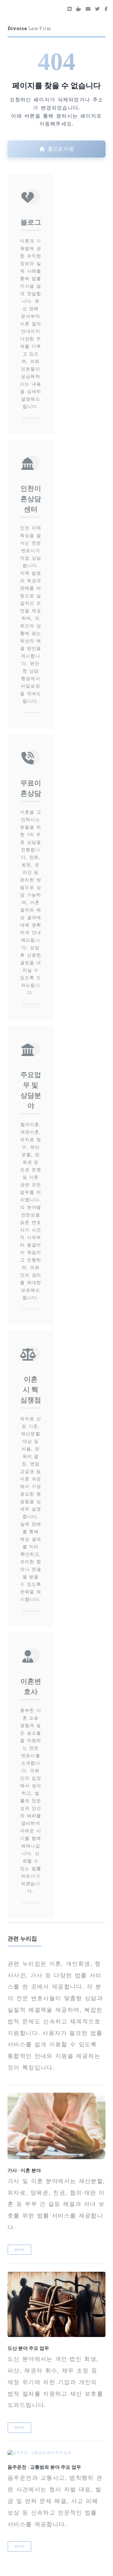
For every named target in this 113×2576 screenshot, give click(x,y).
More (20, 2250)
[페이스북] (106, 9)
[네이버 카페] (79, 9)
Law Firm (29, 28)
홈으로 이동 (61, 149)
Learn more (31, 418)
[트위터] (97, 9)
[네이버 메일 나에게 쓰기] (88, 9)
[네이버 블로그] (70, 9)
